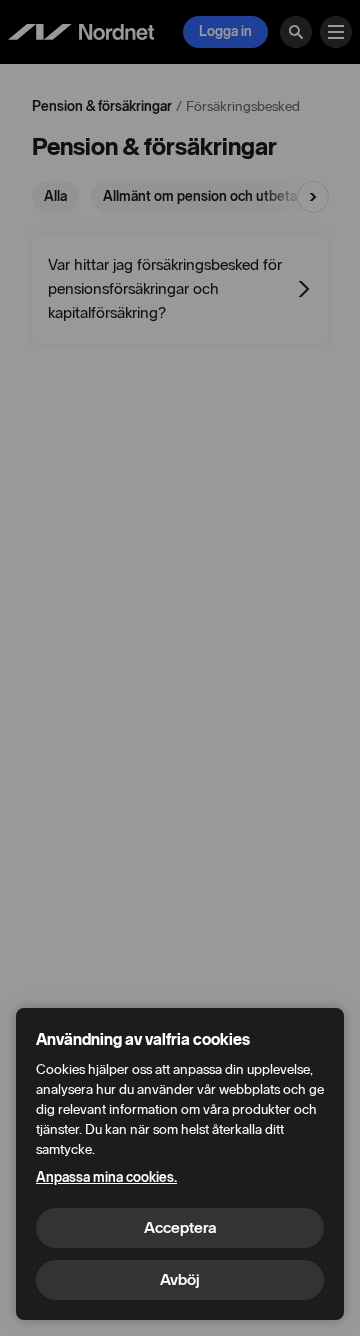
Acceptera (180, 1227)
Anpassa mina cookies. (106, 1177)
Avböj (180, 1279)
